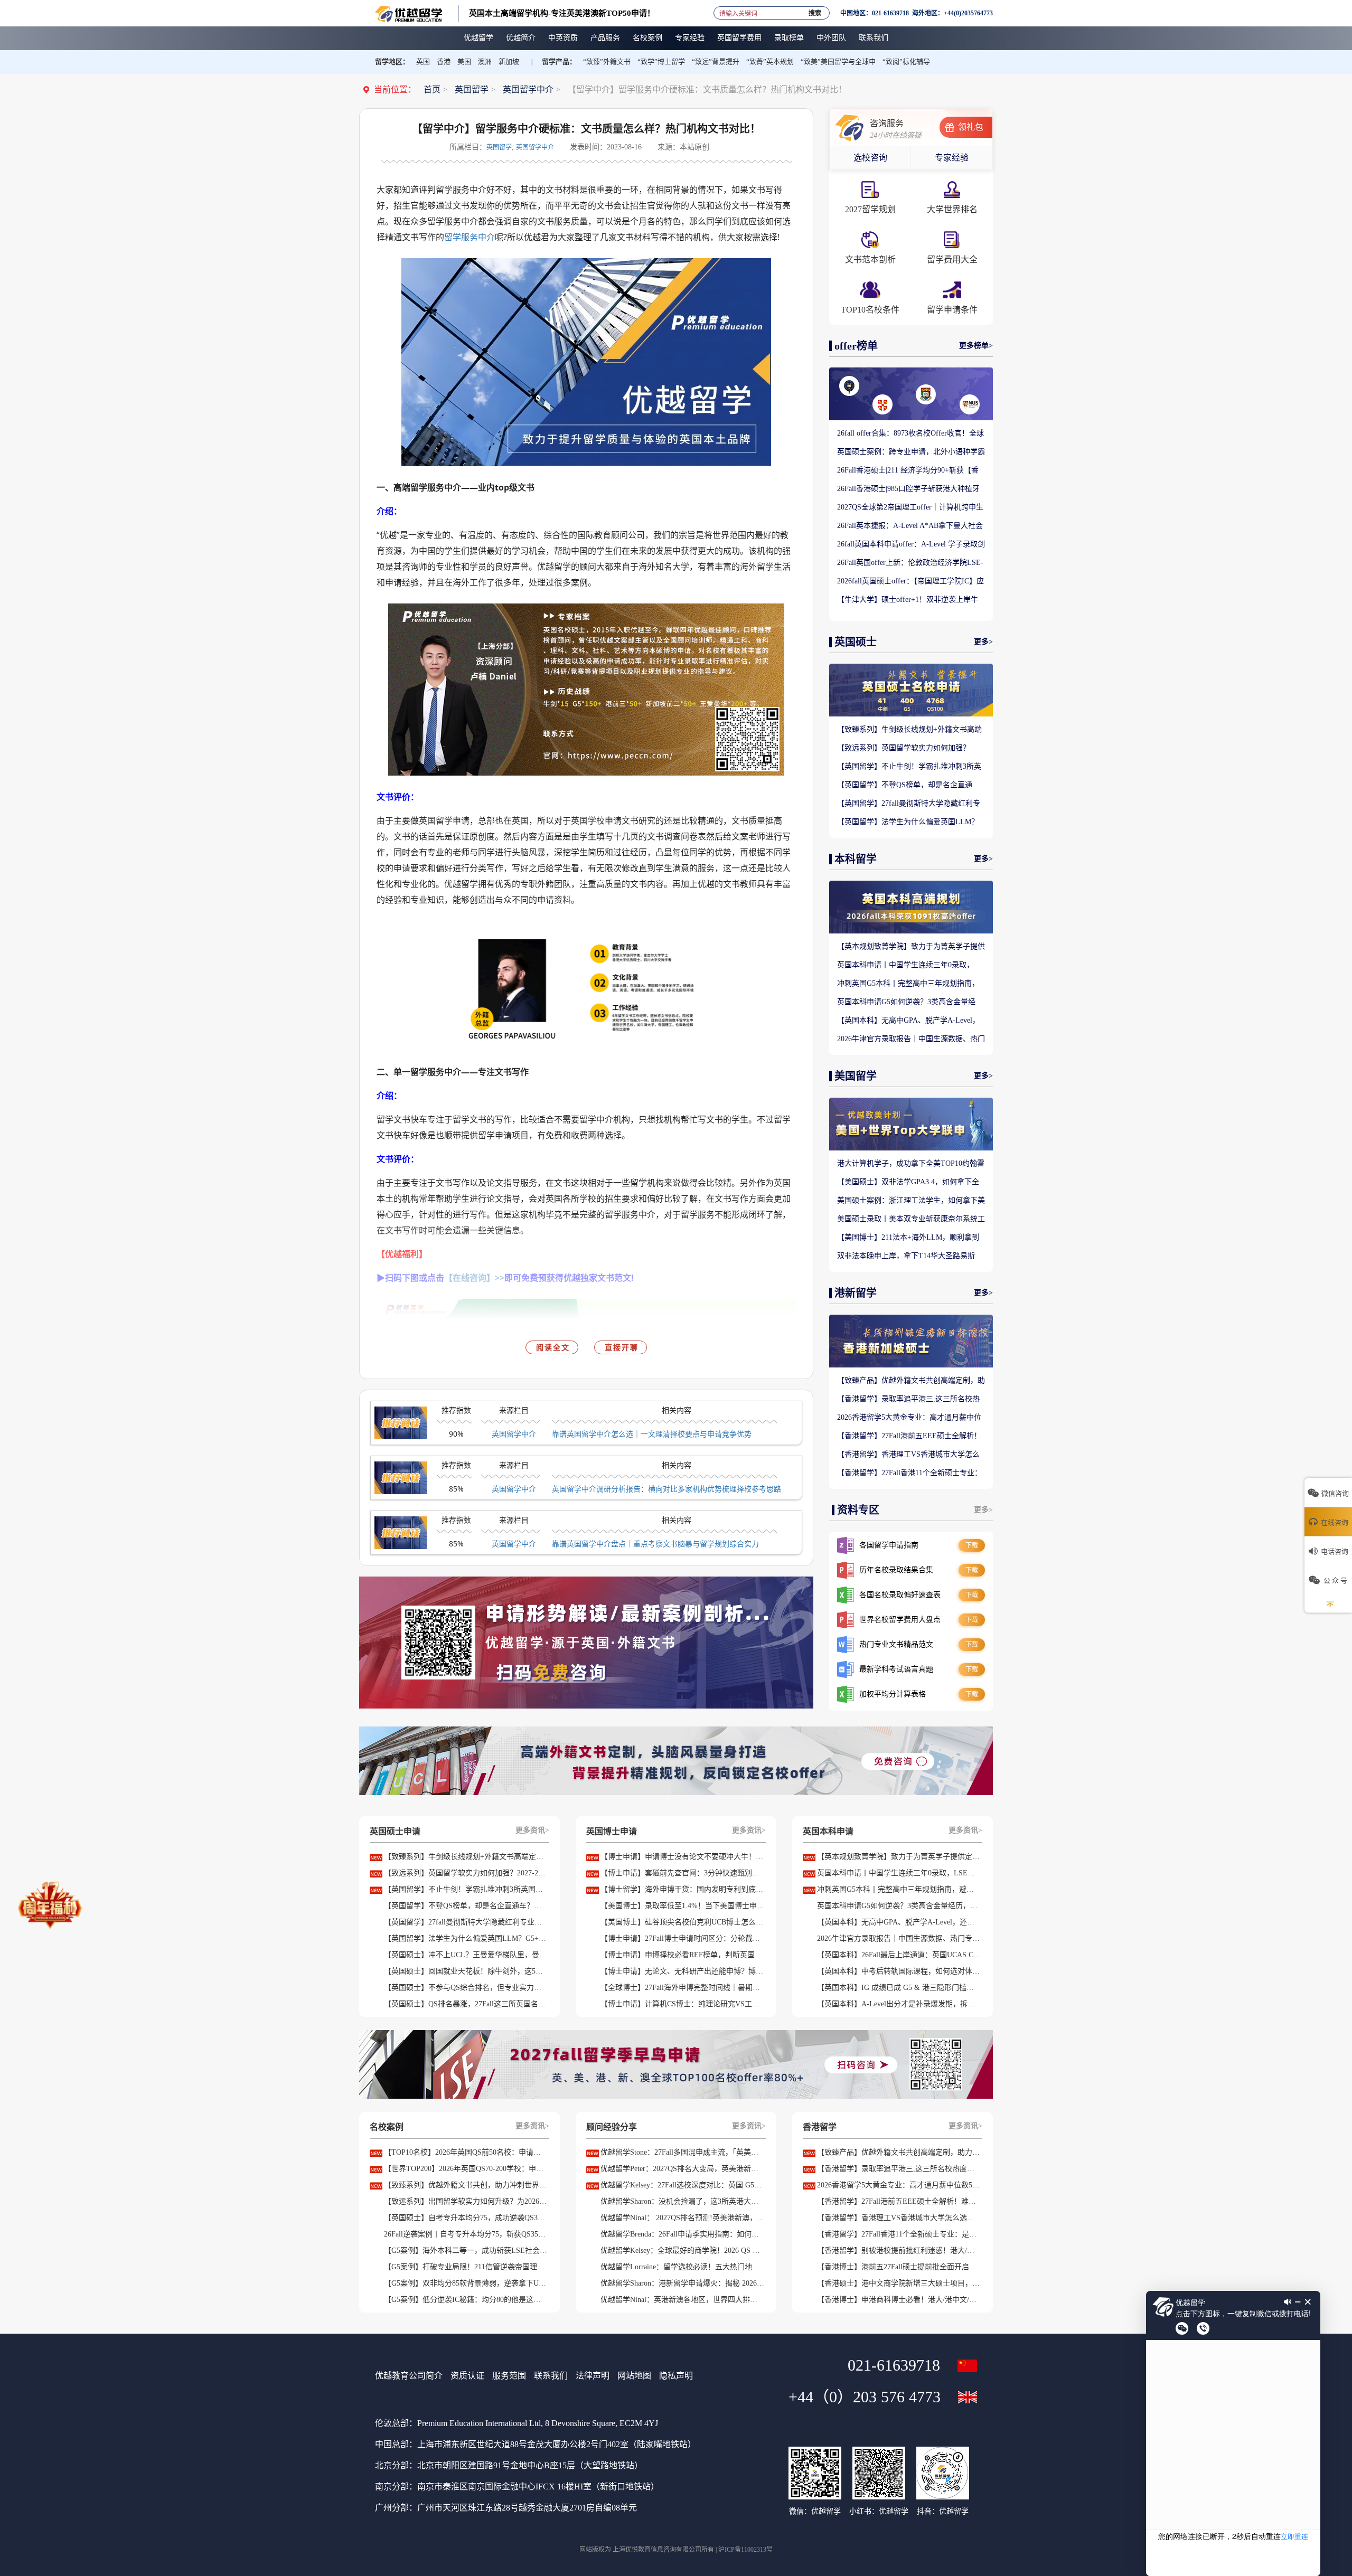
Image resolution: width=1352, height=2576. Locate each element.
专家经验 (952, 158)
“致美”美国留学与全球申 (838, 62)
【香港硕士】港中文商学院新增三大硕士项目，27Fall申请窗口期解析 (899, 2283)
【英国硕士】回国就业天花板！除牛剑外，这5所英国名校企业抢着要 (466, 1971)
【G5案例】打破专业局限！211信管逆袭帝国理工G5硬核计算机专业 (466, 2267)
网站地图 (634, 2376)
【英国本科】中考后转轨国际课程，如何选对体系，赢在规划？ (899, 1971)
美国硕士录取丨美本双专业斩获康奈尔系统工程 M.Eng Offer (911, 1220)
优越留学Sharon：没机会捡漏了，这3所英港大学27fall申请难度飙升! (682, 2201)
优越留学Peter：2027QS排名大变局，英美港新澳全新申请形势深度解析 (682, 2169)
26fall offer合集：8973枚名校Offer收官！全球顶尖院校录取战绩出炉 (910, 434)
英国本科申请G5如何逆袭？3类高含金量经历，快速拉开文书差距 (906, 1003)
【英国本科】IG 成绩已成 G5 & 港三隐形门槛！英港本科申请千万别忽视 (899, 1988)
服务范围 (509, 2376)
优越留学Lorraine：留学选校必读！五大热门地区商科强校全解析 (682, 2267)
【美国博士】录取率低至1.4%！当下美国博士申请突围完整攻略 (682, 1906)
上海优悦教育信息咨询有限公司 (657, 2550)
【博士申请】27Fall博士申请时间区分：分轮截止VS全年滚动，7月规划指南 (682, 1938)
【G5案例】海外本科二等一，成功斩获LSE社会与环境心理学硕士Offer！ (466, 2251)
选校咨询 (870, 158)
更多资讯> (532, 1830)
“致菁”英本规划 (770, 62)
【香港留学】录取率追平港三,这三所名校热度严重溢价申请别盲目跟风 (908, 1400)
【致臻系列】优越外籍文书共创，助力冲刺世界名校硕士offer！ (466, 2185)
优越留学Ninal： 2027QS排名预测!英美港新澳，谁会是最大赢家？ (682, 2218)
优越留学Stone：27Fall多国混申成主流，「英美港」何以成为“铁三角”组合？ (682, 2152)
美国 (464, 62)
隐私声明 (676, 2376)
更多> (983, 642)
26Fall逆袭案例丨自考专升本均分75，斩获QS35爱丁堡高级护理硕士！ (466, 2234)
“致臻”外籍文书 (607, 62)
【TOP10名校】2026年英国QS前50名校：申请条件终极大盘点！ (466, 2152)
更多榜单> (976, 346)
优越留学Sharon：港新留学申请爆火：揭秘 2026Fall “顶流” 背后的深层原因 (682, 2283)
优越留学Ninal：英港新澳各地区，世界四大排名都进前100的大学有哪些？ (682, 2300)
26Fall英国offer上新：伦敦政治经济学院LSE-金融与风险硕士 (910, 563)
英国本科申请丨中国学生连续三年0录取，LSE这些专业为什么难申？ (905, 966)
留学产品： (559, 62)
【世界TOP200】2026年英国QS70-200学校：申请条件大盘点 (466, 2169)
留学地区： (392, 62)
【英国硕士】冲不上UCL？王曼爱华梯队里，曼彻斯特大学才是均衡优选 (466, 1955)
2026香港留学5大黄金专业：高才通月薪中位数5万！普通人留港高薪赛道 (909, 1418)
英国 (423, 62)
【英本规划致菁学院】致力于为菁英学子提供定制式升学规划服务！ (911, 947)
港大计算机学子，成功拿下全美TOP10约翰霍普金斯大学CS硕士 (911, 1164)
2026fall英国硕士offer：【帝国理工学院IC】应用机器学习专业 (910, 582)
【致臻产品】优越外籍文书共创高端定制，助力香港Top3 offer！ (911, 1381)
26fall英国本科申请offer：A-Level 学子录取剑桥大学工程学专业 (911, 545)
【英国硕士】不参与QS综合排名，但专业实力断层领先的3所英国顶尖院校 (466, 1988)
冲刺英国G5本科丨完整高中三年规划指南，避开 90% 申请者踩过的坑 (908, 984)
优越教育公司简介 (409, 2376)
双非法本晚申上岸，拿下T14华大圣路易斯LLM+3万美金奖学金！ (906, 1257)
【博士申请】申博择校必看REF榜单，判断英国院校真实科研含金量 (682, 1955)
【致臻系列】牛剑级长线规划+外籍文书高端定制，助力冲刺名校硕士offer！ (909, 730)
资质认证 (467, 2376)
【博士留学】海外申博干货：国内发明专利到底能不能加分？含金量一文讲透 (682, 1889)
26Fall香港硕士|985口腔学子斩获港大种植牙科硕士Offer (908, 489)
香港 (444, 62)
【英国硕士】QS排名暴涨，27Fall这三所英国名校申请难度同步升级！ (466, 2004)
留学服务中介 (470, 237)
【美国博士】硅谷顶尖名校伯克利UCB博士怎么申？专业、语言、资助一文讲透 (682, 1922)
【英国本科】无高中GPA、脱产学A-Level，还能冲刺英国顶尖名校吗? (908, 1021)
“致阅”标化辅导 (906, 62)
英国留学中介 (528, 89)
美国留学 (856, 1076)
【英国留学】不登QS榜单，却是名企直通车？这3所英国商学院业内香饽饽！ (905, 786)
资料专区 (858, 1510)
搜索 (815, 11)
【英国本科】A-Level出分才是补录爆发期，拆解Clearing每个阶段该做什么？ (899, 2004)
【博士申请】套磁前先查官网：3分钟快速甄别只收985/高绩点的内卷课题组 (682, 1873)
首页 (432, 89)
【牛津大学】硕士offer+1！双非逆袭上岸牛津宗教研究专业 (908, 600)
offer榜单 (856, 346)
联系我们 (551, 2376)
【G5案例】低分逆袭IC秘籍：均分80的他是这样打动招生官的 (466, 2300)
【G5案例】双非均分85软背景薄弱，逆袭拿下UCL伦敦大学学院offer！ (466, 2283)
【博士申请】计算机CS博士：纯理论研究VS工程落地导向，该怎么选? (682, 2004)
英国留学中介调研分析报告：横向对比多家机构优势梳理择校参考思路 (666, 1489)
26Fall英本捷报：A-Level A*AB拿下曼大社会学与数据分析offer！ (910, 526)
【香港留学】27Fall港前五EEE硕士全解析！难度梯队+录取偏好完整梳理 (909, 1437)
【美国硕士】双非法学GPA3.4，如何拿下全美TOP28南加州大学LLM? (908, 1183)
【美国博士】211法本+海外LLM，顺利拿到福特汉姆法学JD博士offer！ (908, 1238)
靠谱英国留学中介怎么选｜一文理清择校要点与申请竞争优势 (652, 1434)
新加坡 (509, 62)
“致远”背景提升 (716, 62)
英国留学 (472, 89)
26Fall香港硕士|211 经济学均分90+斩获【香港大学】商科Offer (908, 471)
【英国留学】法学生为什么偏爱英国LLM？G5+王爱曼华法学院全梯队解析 (908, 823)
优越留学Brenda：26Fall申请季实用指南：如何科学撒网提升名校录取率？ (682, 2234)
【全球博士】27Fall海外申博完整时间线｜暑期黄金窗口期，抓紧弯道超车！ (682, 1988)
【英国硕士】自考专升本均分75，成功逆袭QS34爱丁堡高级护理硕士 (466, 2218)
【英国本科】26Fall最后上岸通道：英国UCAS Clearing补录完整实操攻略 (899, 1955)
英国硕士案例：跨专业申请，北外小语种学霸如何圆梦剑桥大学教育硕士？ (911, 452)
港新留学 (856, 1293)
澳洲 (485, 62)
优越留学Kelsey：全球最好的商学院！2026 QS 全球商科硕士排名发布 (682, 2251)
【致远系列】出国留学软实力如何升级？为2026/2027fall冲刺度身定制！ (466, 2201)
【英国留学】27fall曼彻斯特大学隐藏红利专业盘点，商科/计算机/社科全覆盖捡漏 (909, 804)
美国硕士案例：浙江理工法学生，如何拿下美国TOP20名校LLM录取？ (911, 1201)
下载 (972, 1545)
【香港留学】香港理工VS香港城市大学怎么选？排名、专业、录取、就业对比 (908, 1455)
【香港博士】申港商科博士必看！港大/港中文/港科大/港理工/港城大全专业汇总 (899, 2300)
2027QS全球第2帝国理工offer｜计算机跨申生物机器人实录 (910, 508)
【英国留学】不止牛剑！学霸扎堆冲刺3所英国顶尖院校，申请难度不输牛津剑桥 (909, 767)
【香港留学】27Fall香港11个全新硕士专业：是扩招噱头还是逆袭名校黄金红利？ (909, 1474)
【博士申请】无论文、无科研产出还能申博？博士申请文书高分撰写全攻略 (682, 1971)
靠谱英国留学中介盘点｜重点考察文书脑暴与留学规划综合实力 (655, 1544)
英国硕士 (856, 642)
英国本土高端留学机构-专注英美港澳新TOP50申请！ (562, 13)
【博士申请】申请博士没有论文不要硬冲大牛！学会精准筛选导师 (682, 1857)
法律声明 (593, 2376)
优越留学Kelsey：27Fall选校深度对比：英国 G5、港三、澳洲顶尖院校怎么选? (682, 2185)
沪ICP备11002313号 (745, 2550)
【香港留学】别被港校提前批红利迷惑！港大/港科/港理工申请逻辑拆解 (899, 2251)
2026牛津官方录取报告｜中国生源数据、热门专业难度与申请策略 (911, 1040)
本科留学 (856, 859)
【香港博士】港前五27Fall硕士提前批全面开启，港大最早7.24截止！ (899, 2267)
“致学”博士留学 (661, 62)
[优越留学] (409, 13)
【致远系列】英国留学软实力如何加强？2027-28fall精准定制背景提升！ (904, 749)
